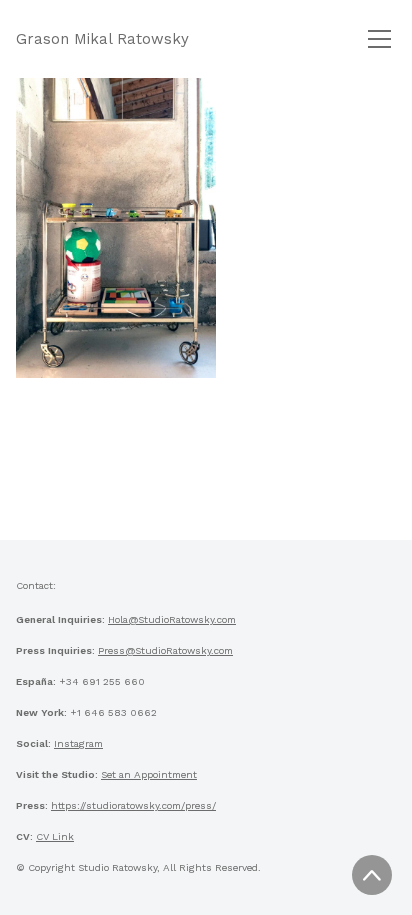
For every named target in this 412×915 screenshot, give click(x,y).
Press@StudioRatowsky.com (165, 650)
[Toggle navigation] (379, 39)
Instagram (78, 743)
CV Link (55, 836)
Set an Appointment (149, 774)
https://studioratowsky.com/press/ (133, 805)
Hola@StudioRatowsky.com (172, 619)
